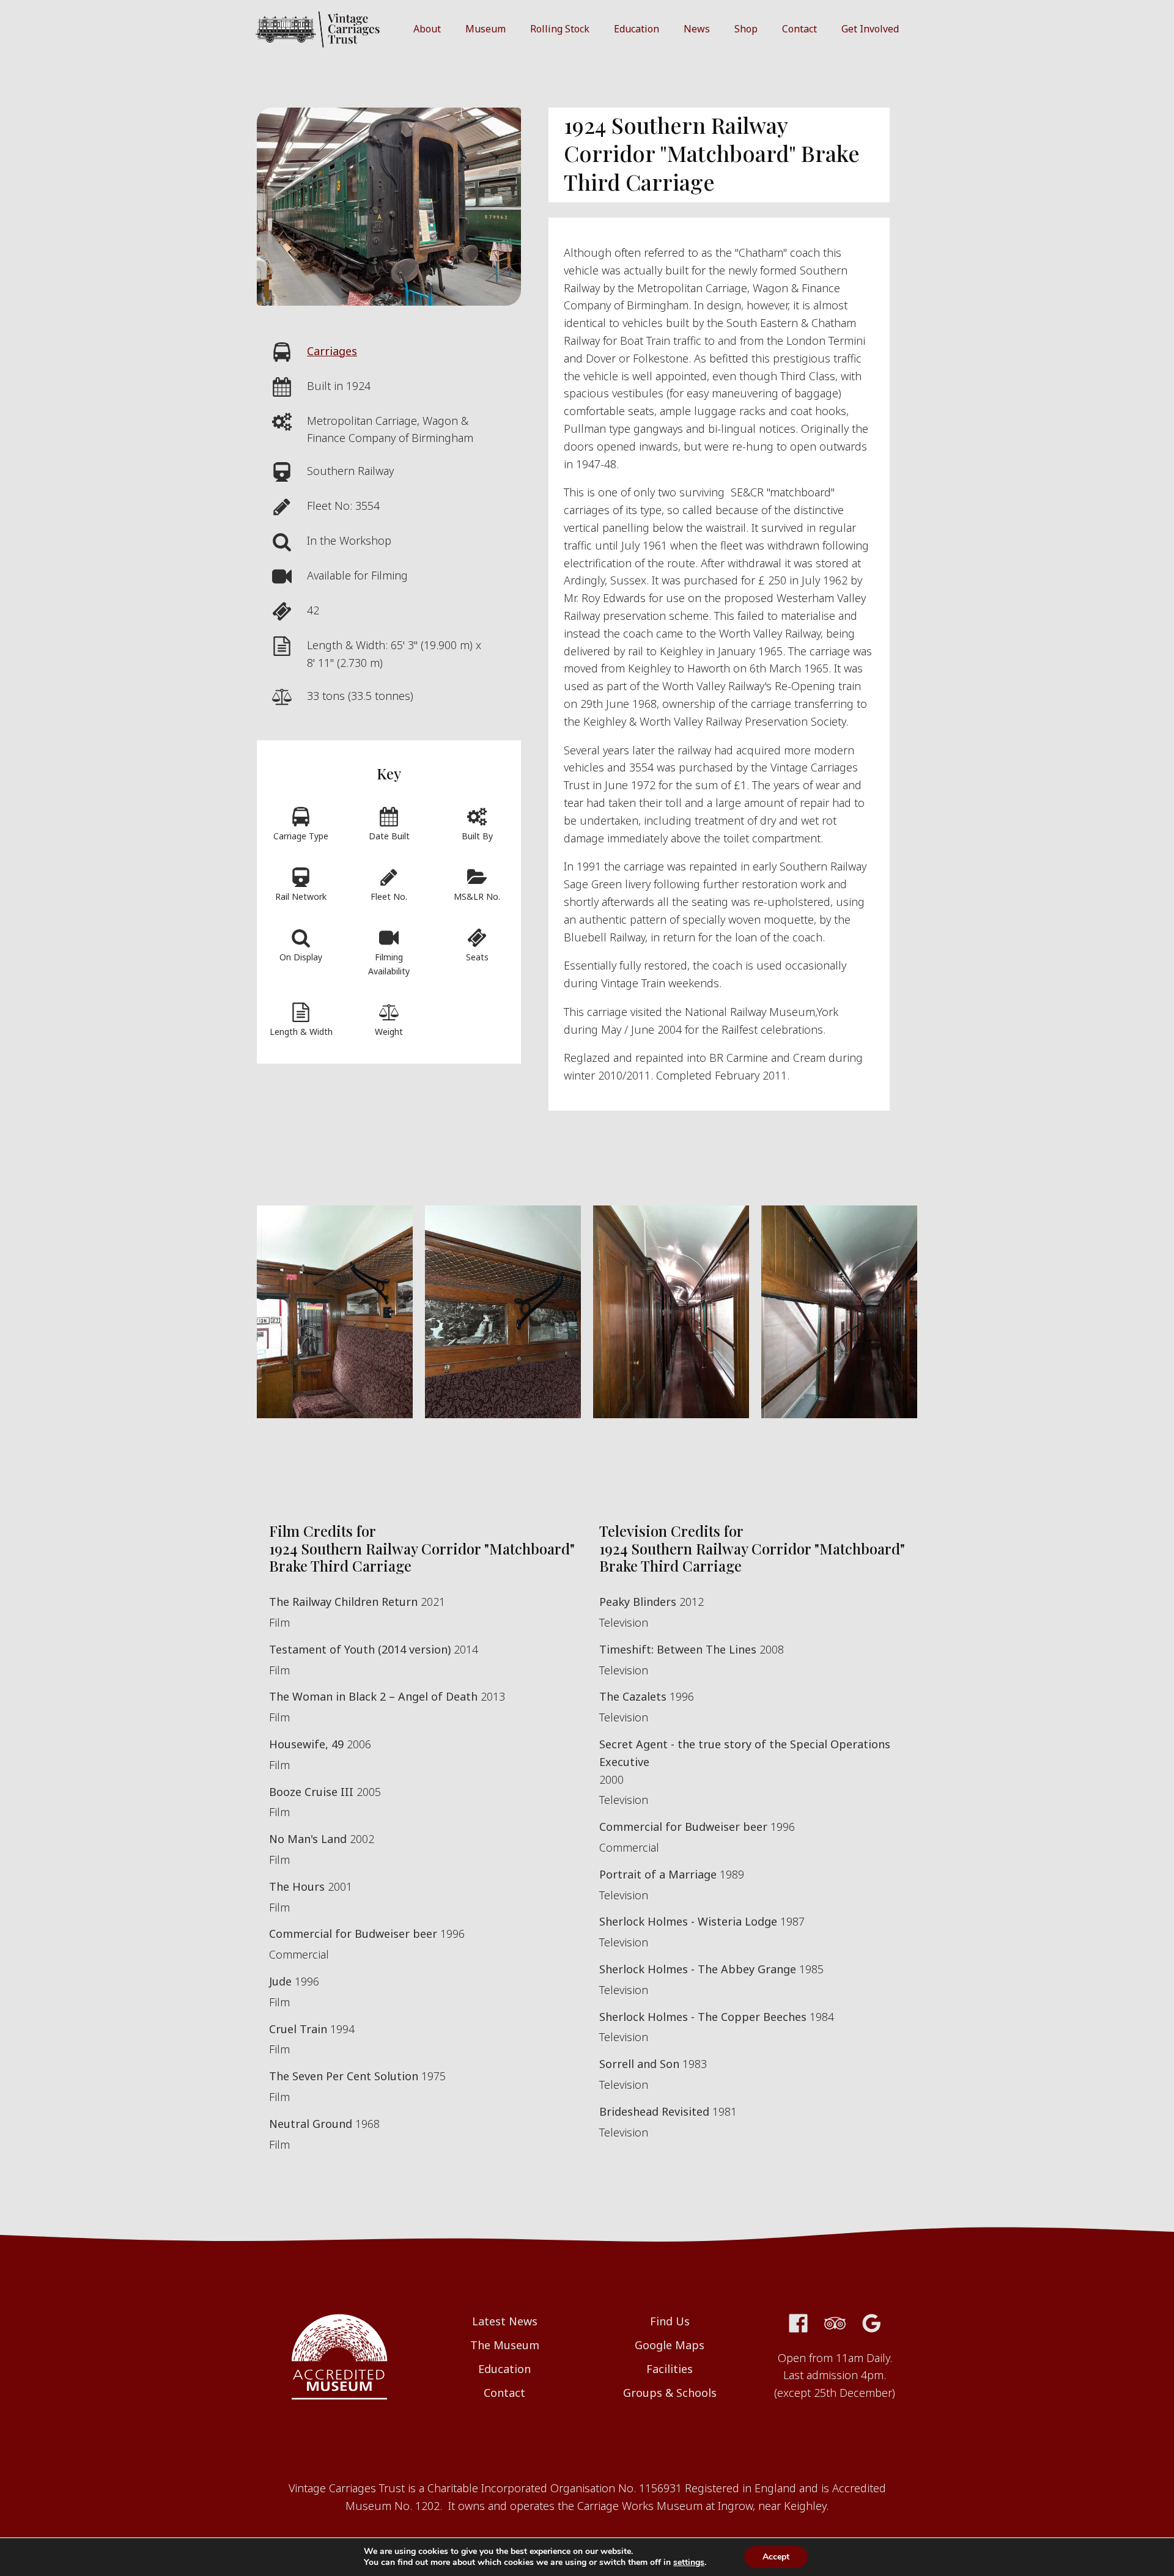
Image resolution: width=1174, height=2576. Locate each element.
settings (689, 2563)
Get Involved (870, 29)
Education (637, 29)
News (697, 29)
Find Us (670, 2321)
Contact (799, 29)
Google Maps (670, 2345)
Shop (746, 29)
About (427, 29)
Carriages (332, 351)
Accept (776, 2557)
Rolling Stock (560, 29)
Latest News (505, 2321)
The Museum (505, 2345)
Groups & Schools (670, 2393)
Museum (485, 29)
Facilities (670, 2369)
